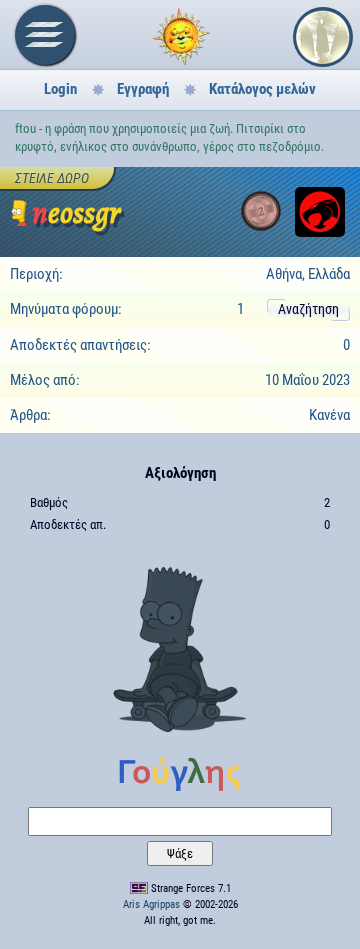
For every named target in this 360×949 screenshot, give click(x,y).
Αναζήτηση (308, 309)
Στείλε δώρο (52, 178)
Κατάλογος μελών (262, 89)
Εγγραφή (143, 89)
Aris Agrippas (151, 904)
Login (60, 89)
